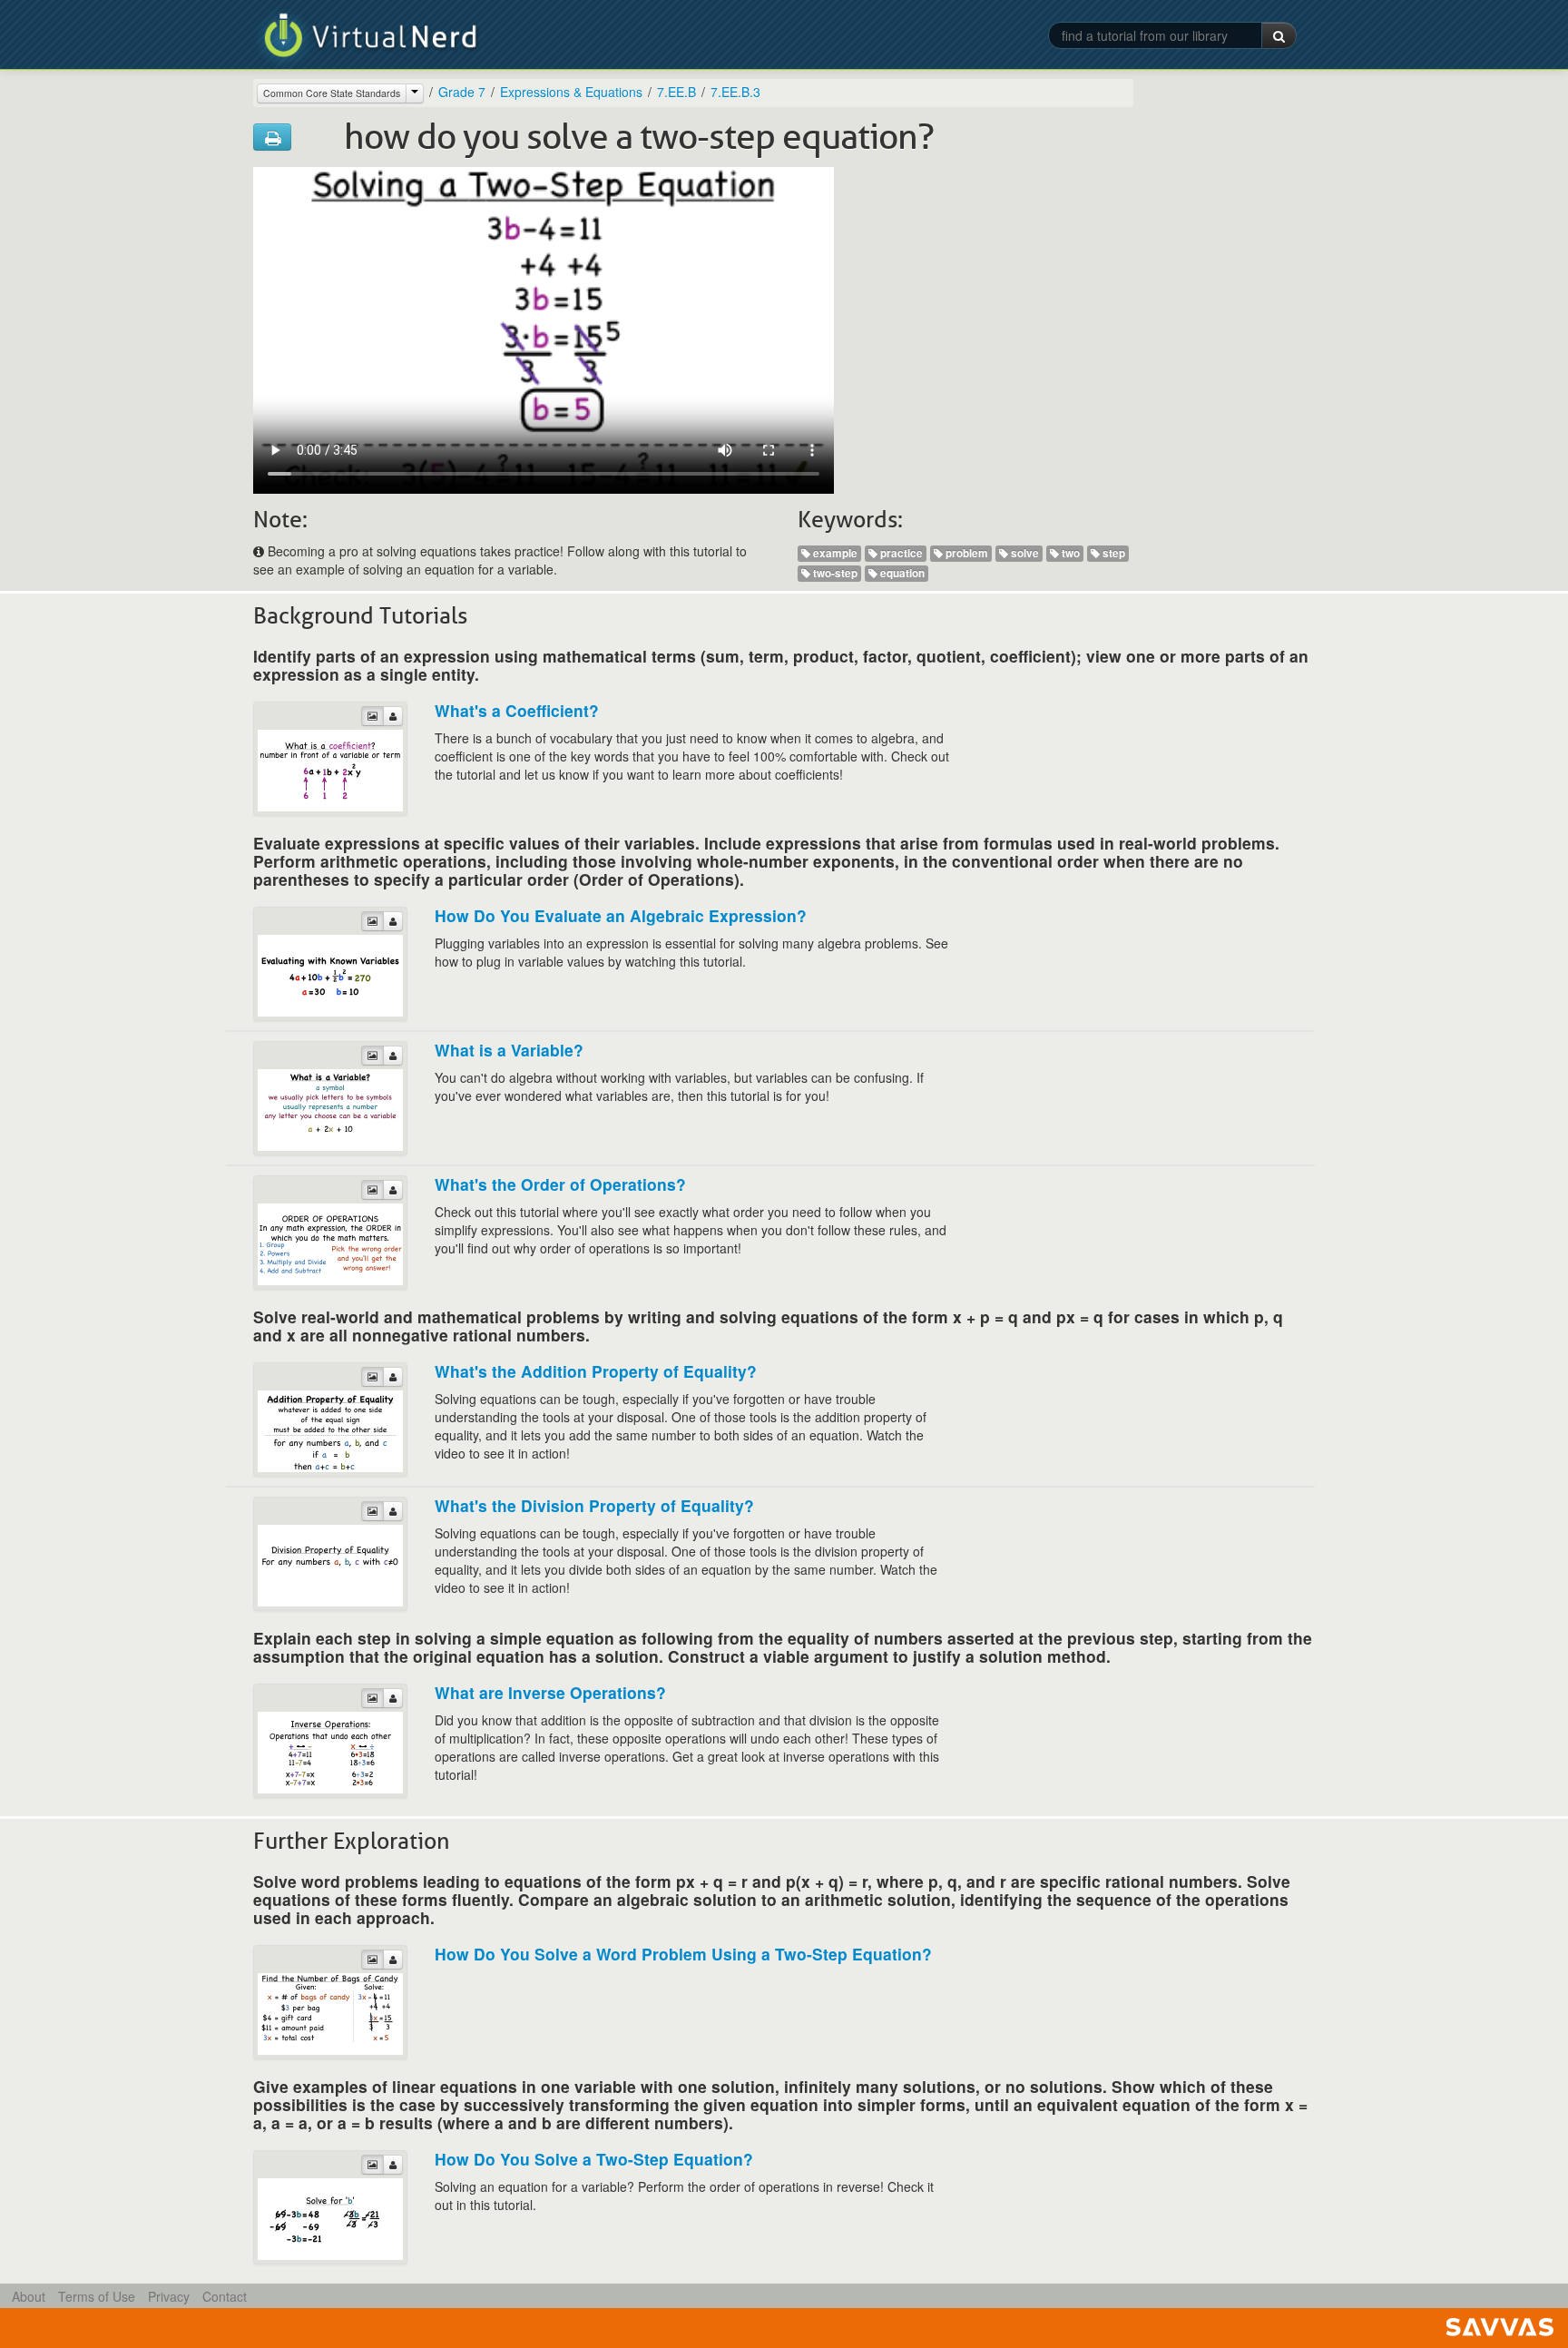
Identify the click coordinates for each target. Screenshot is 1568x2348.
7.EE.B (676, 92)
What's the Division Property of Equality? (594, 1505)
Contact (225, 2296)
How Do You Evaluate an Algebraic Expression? (621, 915)
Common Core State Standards (332, 93)
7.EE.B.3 (735, 92)
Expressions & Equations (571, 92)
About (29, 2296)
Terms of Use (97, 2296)
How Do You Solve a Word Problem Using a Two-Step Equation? (683, 1954)
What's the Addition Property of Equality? (596, 1371)
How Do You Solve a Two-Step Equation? (594, 2159)
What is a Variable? (509, 1050)
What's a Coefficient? (517, 710)
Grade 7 (462, 92)
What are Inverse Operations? (550, 1692)
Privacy (169, 2296)
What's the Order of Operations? (560, 1184)
